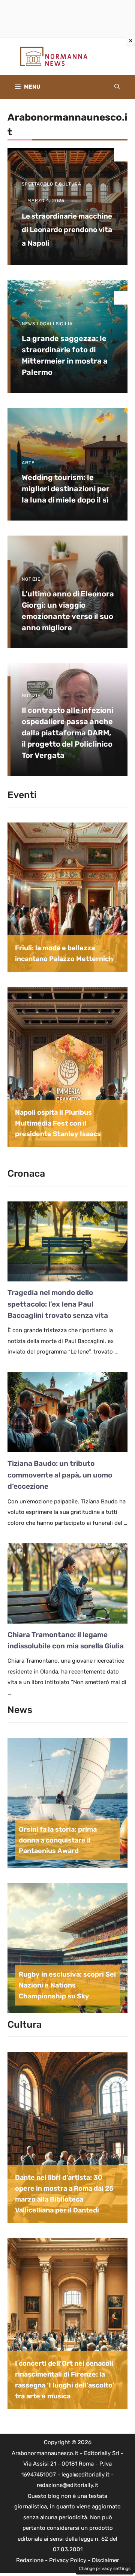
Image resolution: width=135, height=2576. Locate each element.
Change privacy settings (105, 2568)
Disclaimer (106, 2560)
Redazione (30, 2560)
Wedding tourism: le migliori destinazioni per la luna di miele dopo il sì (66, 489)
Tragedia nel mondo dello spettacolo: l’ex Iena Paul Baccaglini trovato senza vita (58, 1304)
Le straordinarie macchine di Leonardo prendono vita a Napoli (67, 230)
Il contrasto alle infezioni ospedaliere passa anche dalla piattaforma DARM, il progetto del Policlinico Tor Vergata (67, 733)
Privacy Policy (68, 2560)
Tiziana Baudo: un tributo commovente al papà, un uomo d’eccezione (60, 1475)
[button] (117, 87)
